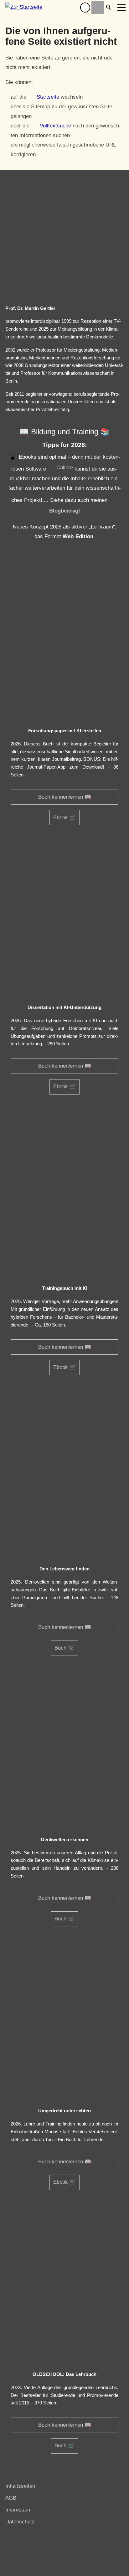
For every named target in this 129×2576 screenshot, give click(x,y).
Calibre (65, 468)
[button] (85, 8)
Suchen (109, 8)
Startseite (48, 97)
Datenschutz (20, 2522)
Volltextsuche (55, 126)
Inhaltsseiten (20, 2486)
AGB (11, 2498)
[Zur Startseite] (24, 8)
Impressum (18, 2510)
